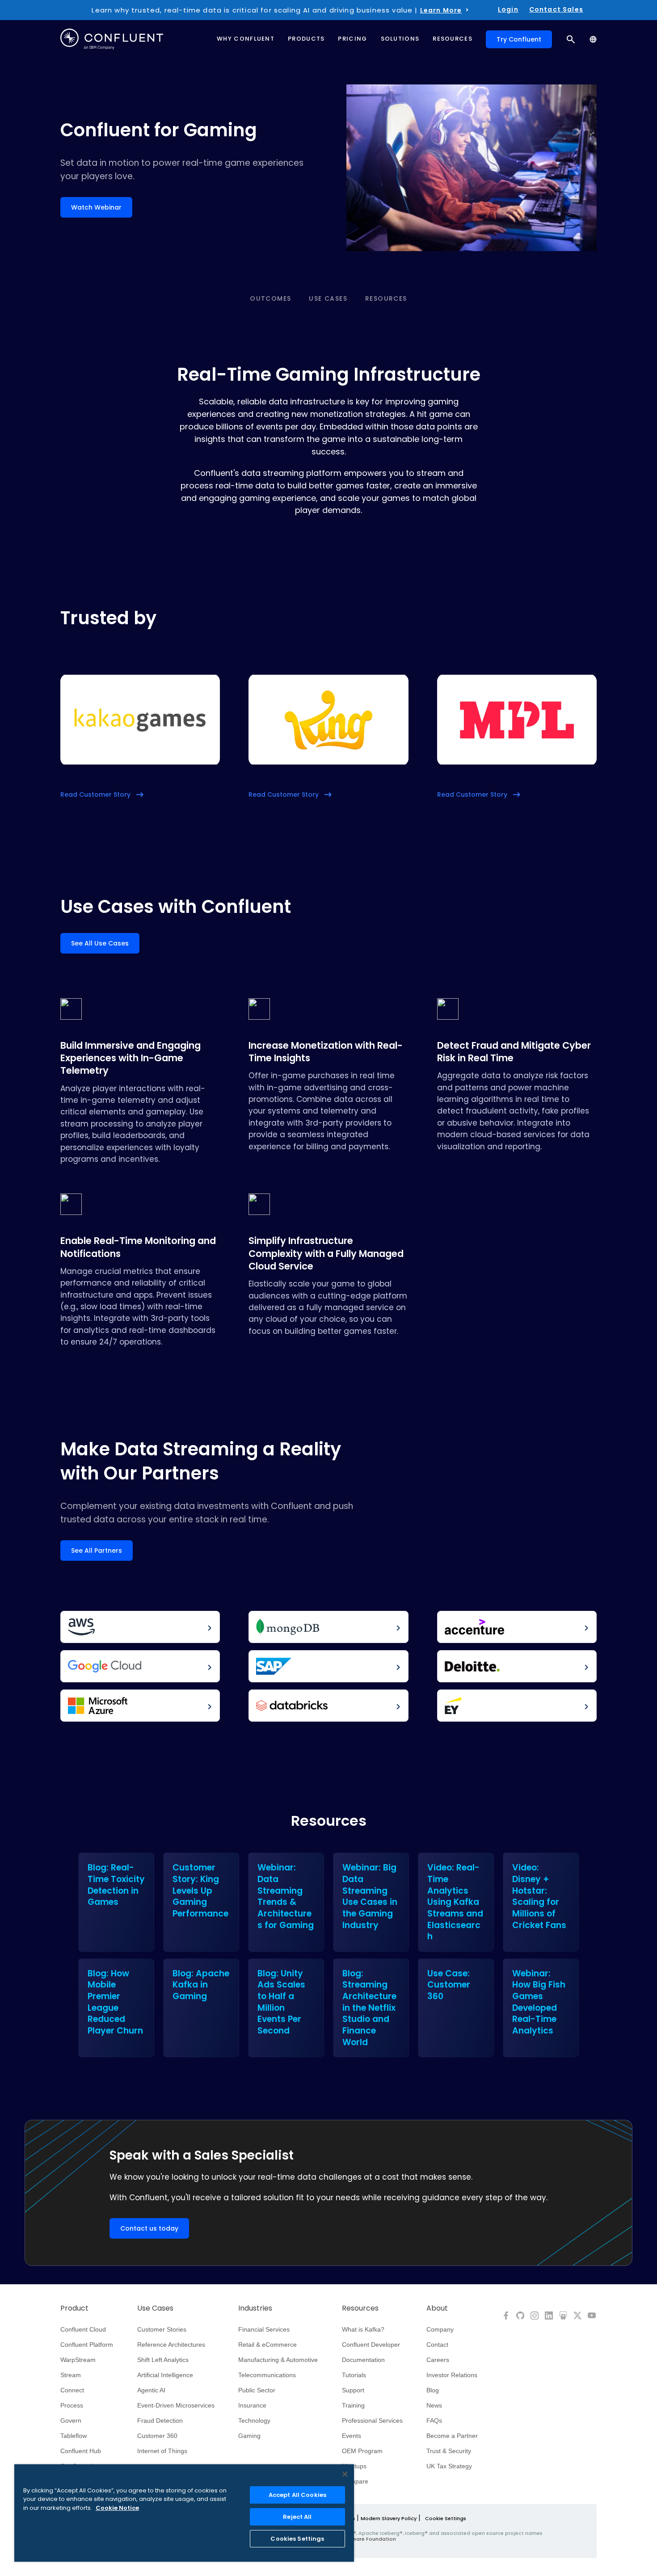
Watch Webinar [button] (96, 207)
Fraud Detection (160, 2421)
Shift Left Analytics (163, 2360)
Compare (355, 2481)
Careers (438, 2360)
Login (508, 9)
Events (352, 2436)
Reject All (297, 2517)
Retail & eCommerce (267, 2345)
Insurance (252, 2405)
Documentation (363, 2360)
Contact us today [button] (149, 2228)
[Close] (345, 2474)
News (434, 2405)
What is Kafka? (363, 2329)
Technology (254, 2421)
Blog (433, 2390)
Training (353, 2405)
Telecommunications (267, 2375)
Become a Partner (452, 2436)
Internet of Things (162, 2451)
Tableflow (74, 2436)
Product (74, 2308)
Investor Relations (452, 2375)
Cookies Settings (297, 2539)
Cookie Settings (446, 2518)
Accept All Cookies (297, 2495)
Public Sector (257, 2390)
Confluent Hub (81, 2451)
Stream (71, 2375)
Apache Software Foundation (358, 2539)
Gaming (249, 2436)
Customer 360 (157, 2436)
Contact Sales (556, 9)
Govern (71, 2421)
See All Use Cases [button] (100, 943)
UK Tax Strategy (449, 2466)
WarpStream (78, 2360)
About (437, 2308)
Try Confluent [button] (519, 39)
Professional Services (372, 2421)
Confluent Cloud (83, 2329)
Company (440, 2329)
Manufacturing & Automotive (278, 2360)
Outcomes (270, 298)
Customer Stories (162, 2329)
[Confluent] (112, 39)
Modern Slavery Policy (389, 2518)
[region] (184, 2513)
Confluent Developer (371, 2345)
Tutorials (354, 2375)
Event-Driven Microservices (176, 2405)
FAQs (434, 2421)
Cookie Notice (117, 2508)
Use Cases (328, 298)
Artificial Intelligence (165, 2375)
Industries (255, 2308)
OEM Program (362, 2451)
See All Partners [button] (97, 1551)
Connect (72, 2390)
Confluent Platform (87, 2345)
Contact (437, 2345)
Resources (386, 298)
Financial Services (264, 2329)
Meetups (354, 2466)
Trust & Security (449, 2451)
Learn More (441, 10)
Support (353, 2390)
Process (72, 2405)
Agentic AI (151, 2390)
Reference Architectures (171, 2345)
